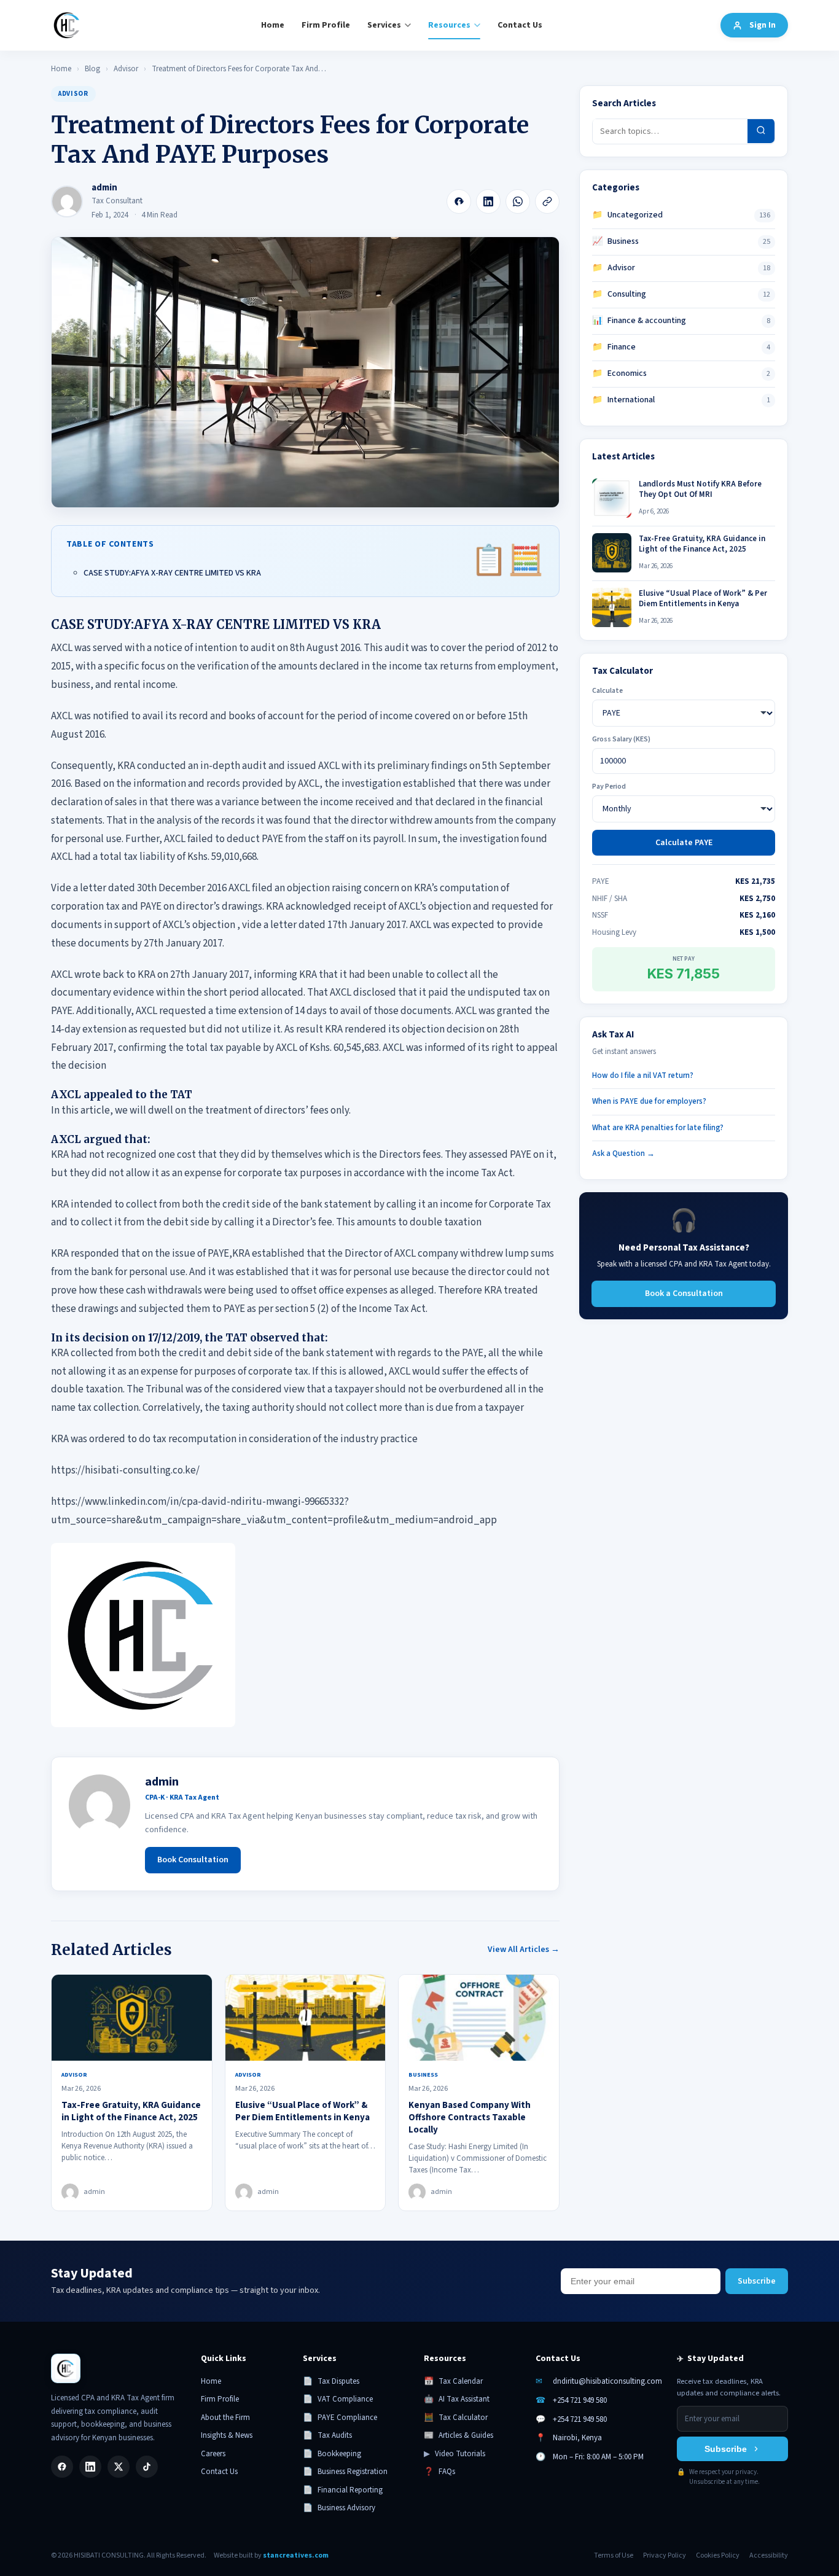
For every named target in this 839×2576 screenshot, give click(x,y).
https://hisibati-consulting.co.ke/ (125, 1470)
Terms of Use (614, 2555)
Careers (213, 2454)
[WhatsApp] (518, 201)
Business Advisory (339, 2508)
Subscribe (757, 2281)
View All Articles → (524, 1950)
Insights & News (227, 2435)
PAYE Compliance (340, 2418)
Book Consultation (193, 1860)
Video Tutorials (455, 2454)
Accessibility (769, 2555)
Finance (614, 347)
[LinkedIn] (488, 201)
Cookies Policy (718, 2555)
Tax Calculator (456, 2418)
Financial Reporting (343, 2490)
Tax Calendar (453, 2381)
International (623, 400)
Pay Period (609, 786)
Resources (449, 25)
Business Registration (345, 2472)
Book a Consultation (684, 1293)
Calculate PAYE (684, 843)
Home (273, 25)
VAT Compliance (338, 2399)
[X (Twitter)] (119, 2467)
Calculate (607, 691)
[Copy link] (547, 201)
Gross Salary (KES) (621, 739)
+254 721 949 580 (580, 2400)
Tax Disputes (331, 2381)
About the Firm (225, 2418)
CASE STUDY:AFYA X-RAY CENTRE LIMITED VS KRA (172, 573)
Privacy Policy (665, 2555)
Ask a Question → (623, 1153)
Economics (619, 373)
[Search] (761, 131)
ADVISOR (73, 94)
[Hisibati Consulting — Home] (67, 25)
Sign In (763, 25)
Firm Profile (326, 25)
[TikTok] (147, 2467)
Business (615, 241)
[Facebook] (459, 201)
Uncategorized (627, 215)
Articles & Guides (459, 2435)
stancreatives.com (296, 2555)
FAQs (439, 2472)
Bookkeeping (332, 2454)
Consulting (619, 294)
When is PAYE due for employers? (649, 1101)
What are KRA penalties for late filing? (658, 1127)
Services (384, 25)
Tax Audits (327, 2435)
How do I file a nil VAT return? (643, 1075)
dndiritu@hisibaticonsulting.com (607, 2381)
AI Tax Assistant (457, 2399)
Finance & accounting (639, 321)
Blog (92, 69)
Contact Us (520, 25)
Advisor (126, 69)
